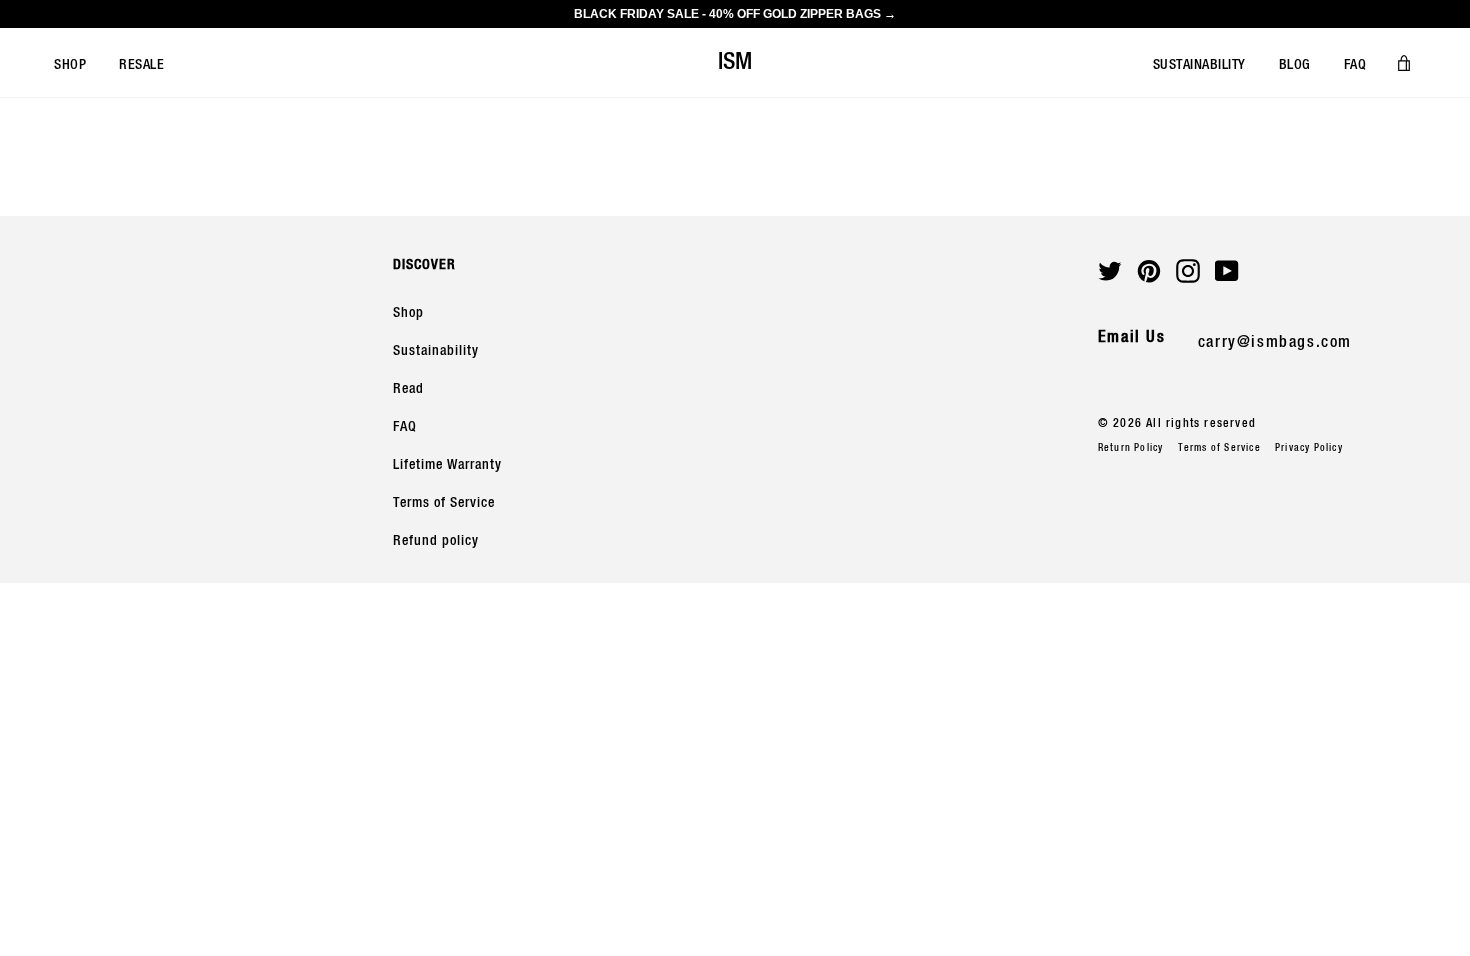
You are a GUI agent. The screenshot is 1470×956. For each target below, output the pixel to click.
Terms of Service (444, 503)
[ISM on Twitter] (1110, 271)
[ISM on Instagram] (1188, 271)
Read (408, 389)
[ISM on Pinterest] (1149, 271)
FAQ (1355, 65)
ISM (735, 62)
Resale (141, 65)
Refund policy (436, 541)
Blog (1295, 65)
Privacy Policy (1309, 448)
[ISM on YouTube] (1227, 271)
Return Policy (1131, 448)
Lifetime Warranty (447, 465)
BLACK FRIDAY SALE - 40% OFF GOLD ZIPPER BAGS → (735, 14)
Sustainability (1199, 65)
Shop (70, 65)
